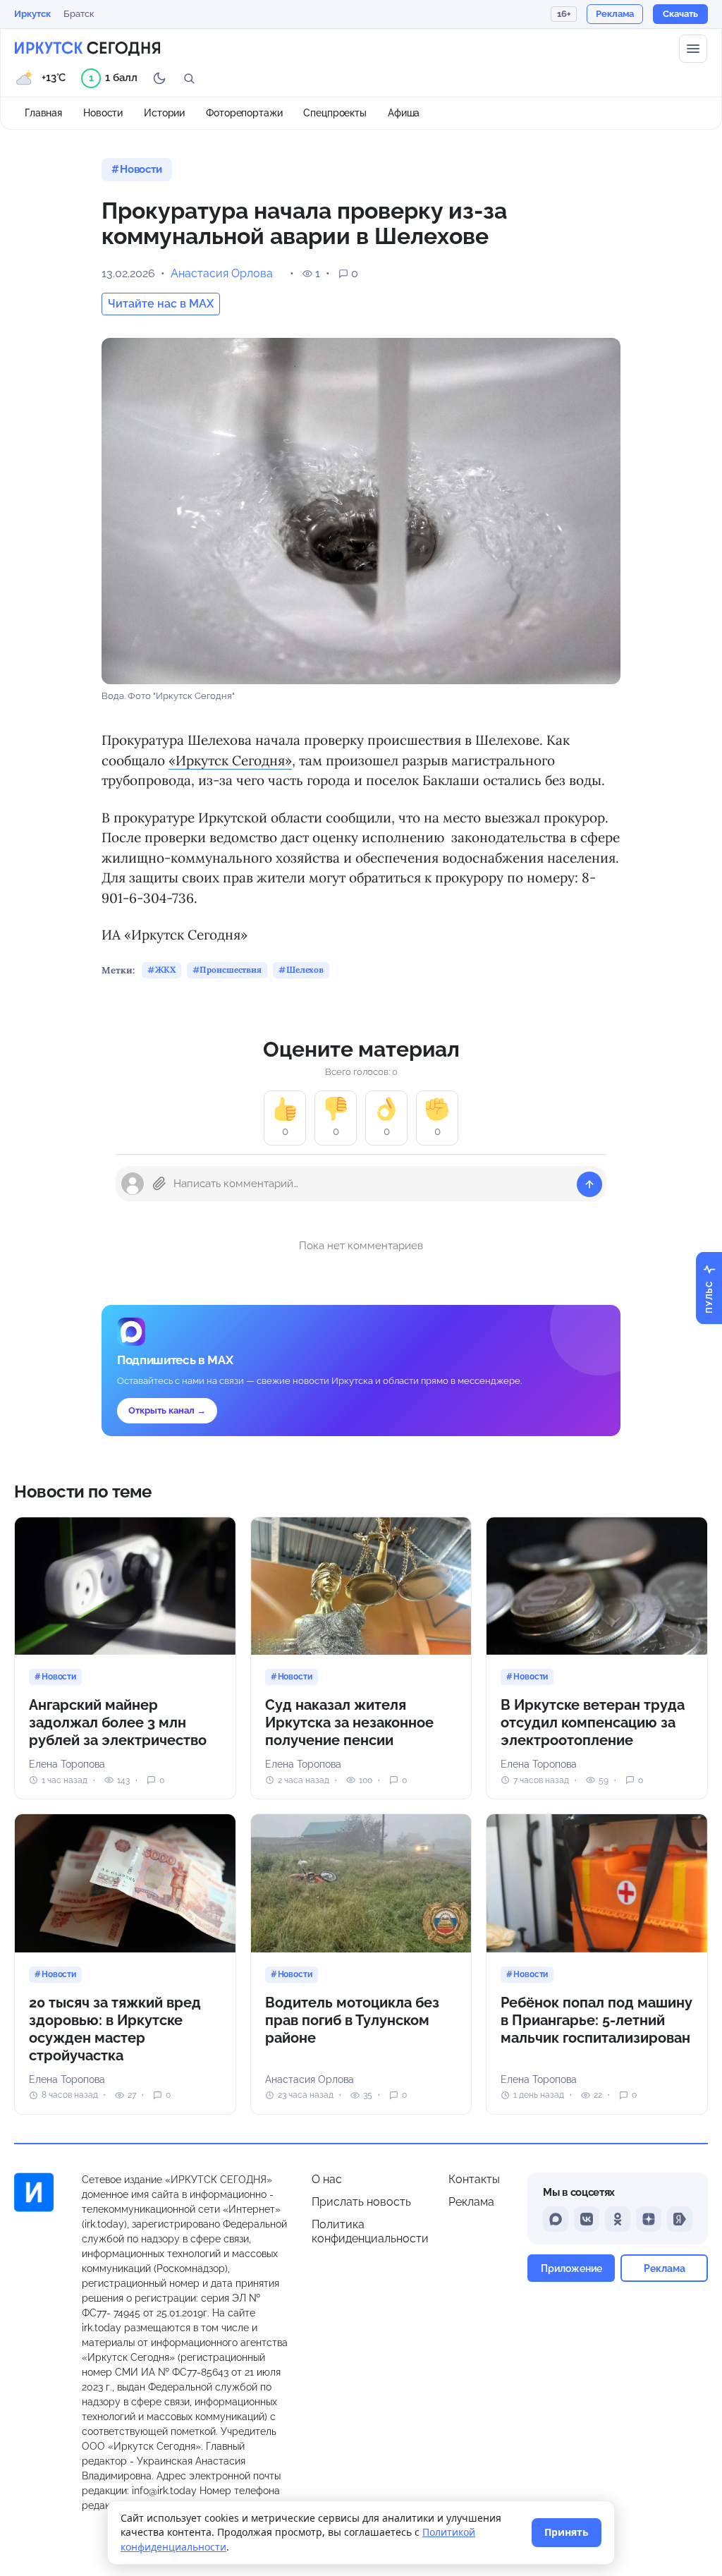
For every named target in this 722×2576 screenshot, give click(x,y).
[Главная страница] (87, 49)
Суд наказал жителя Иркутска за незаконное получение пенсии (349, 1723)
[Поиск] (189, 78)
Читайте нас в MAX (161, 304)
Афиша (404, 113)
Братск (79, 14)
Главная (43, 113)
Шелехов (305, 970)
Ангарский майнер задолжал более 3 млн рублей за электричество (118, 1723)
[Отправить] (589, 1184)
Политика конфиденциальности (370, 2231)
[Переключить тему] (159, 78)
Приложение (571, 2268)
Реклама (471, 2202)
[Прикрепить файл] (159, 1184)
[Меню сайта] (693, 49)
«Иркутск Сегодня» (230, 760)
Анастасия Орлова (222, 273)
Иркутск (32, 14)
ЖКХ (165, 970)
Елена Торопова (67, 1764)
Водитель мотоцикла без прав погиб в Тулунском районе (352, 2020)
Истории (164, 113)
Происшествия (231, 970)
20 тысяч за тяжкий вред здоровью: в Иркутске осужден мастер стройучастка (115, 2029)
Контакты (474, 2179)
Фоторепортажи (244, 113)
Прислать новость (361, 2202)
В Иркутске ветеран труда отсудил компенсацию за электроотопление (593, 1723)
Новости (103, 113)
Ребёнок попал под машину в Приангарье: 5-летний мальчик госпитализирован (596, 2020)
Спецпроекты (335, 113)
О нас (327, 2179)
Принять (567, 2532)
